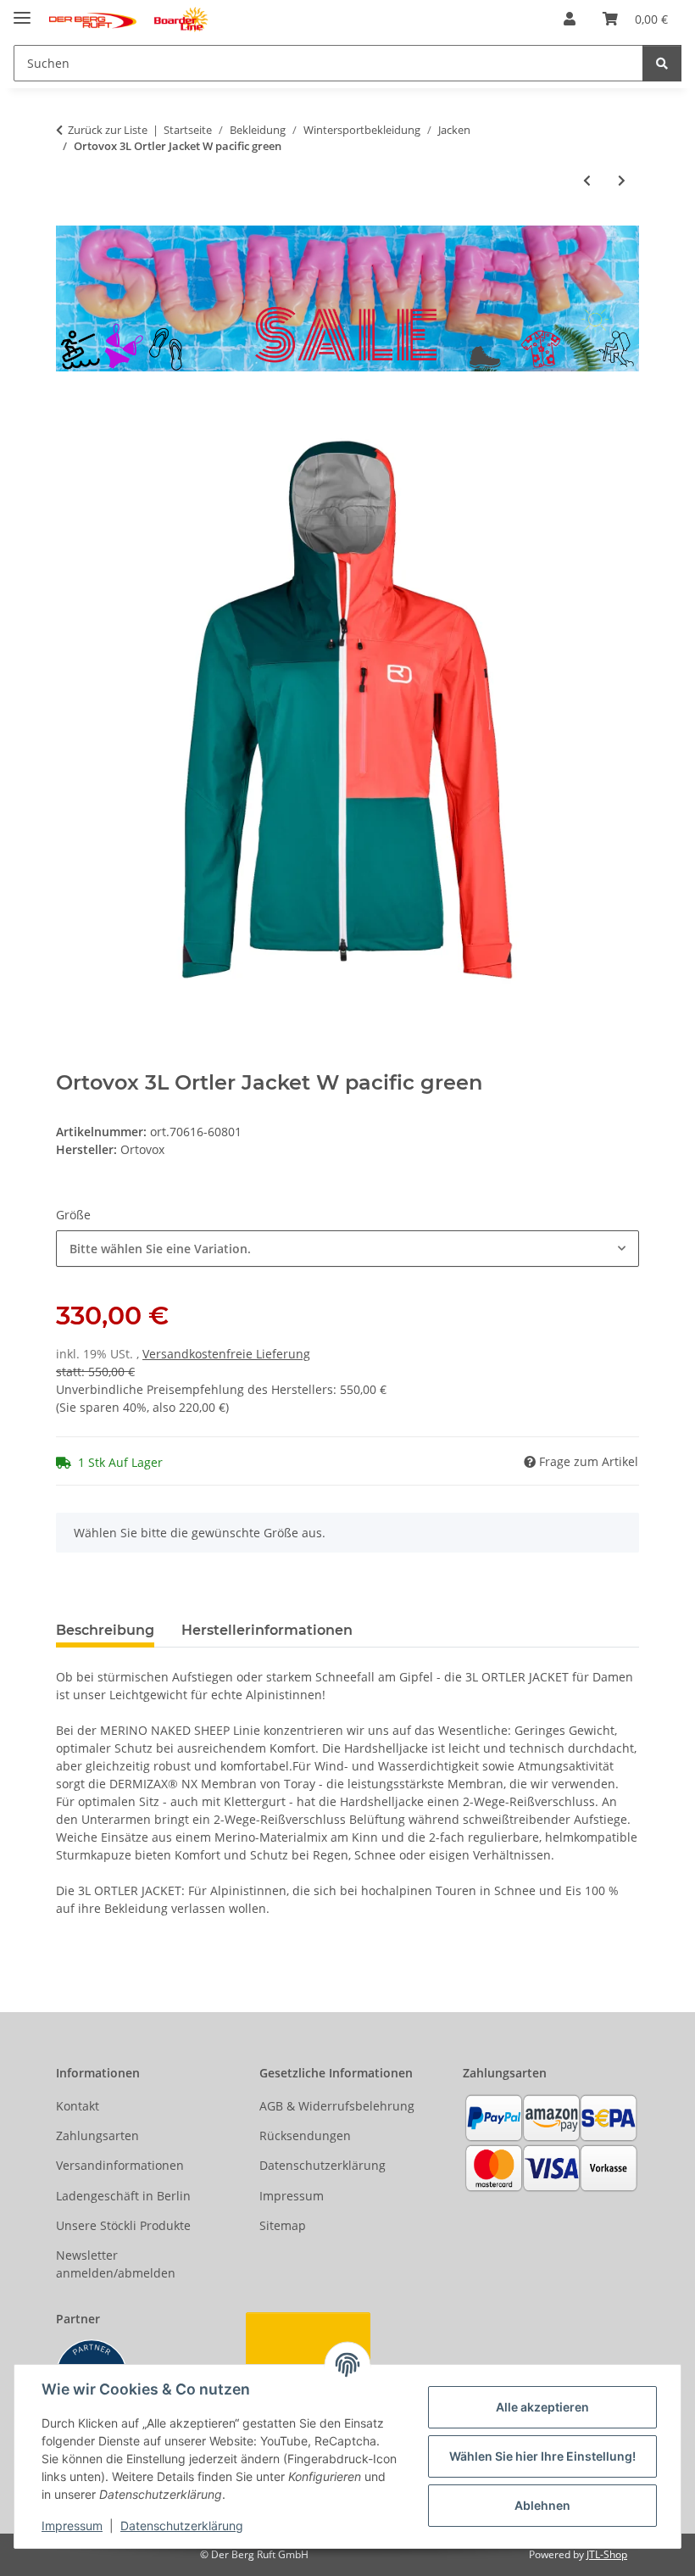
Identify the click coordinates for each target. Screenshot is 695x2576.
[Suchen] (662, 63)
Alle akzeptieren (542, 2407)
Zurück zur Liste (108, 130)
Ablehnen (542, 2505)
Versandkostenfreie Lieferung (226, 1354)
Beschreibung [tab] (105, 1630)
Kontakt (78, 2106)
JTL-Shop (607, 2554)
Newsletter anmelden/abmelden (116, 2264)
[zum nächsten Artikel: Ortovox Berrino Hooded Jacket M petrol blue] (622, 180)
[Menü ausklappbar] (22, 11)
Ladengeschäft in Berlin (123, 2196)
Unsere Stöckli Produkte (123, 2225)
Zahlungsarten (97, 2136)
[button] (570, 19)
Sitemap (283, 2225)
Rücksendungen (305, 2136)
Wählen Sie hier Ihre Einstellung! (542, 2456)
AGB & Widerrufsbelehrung (337, 2106)
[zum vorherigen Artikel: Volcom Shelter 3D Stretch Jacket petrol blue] (587, 180)
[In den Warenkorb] (69, 409)
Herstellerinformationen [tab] (267, 1630)
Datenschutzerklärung (182, 2526)
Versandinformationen (120, 2165)
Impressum (72, 2526)
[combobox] (347, 1249)
